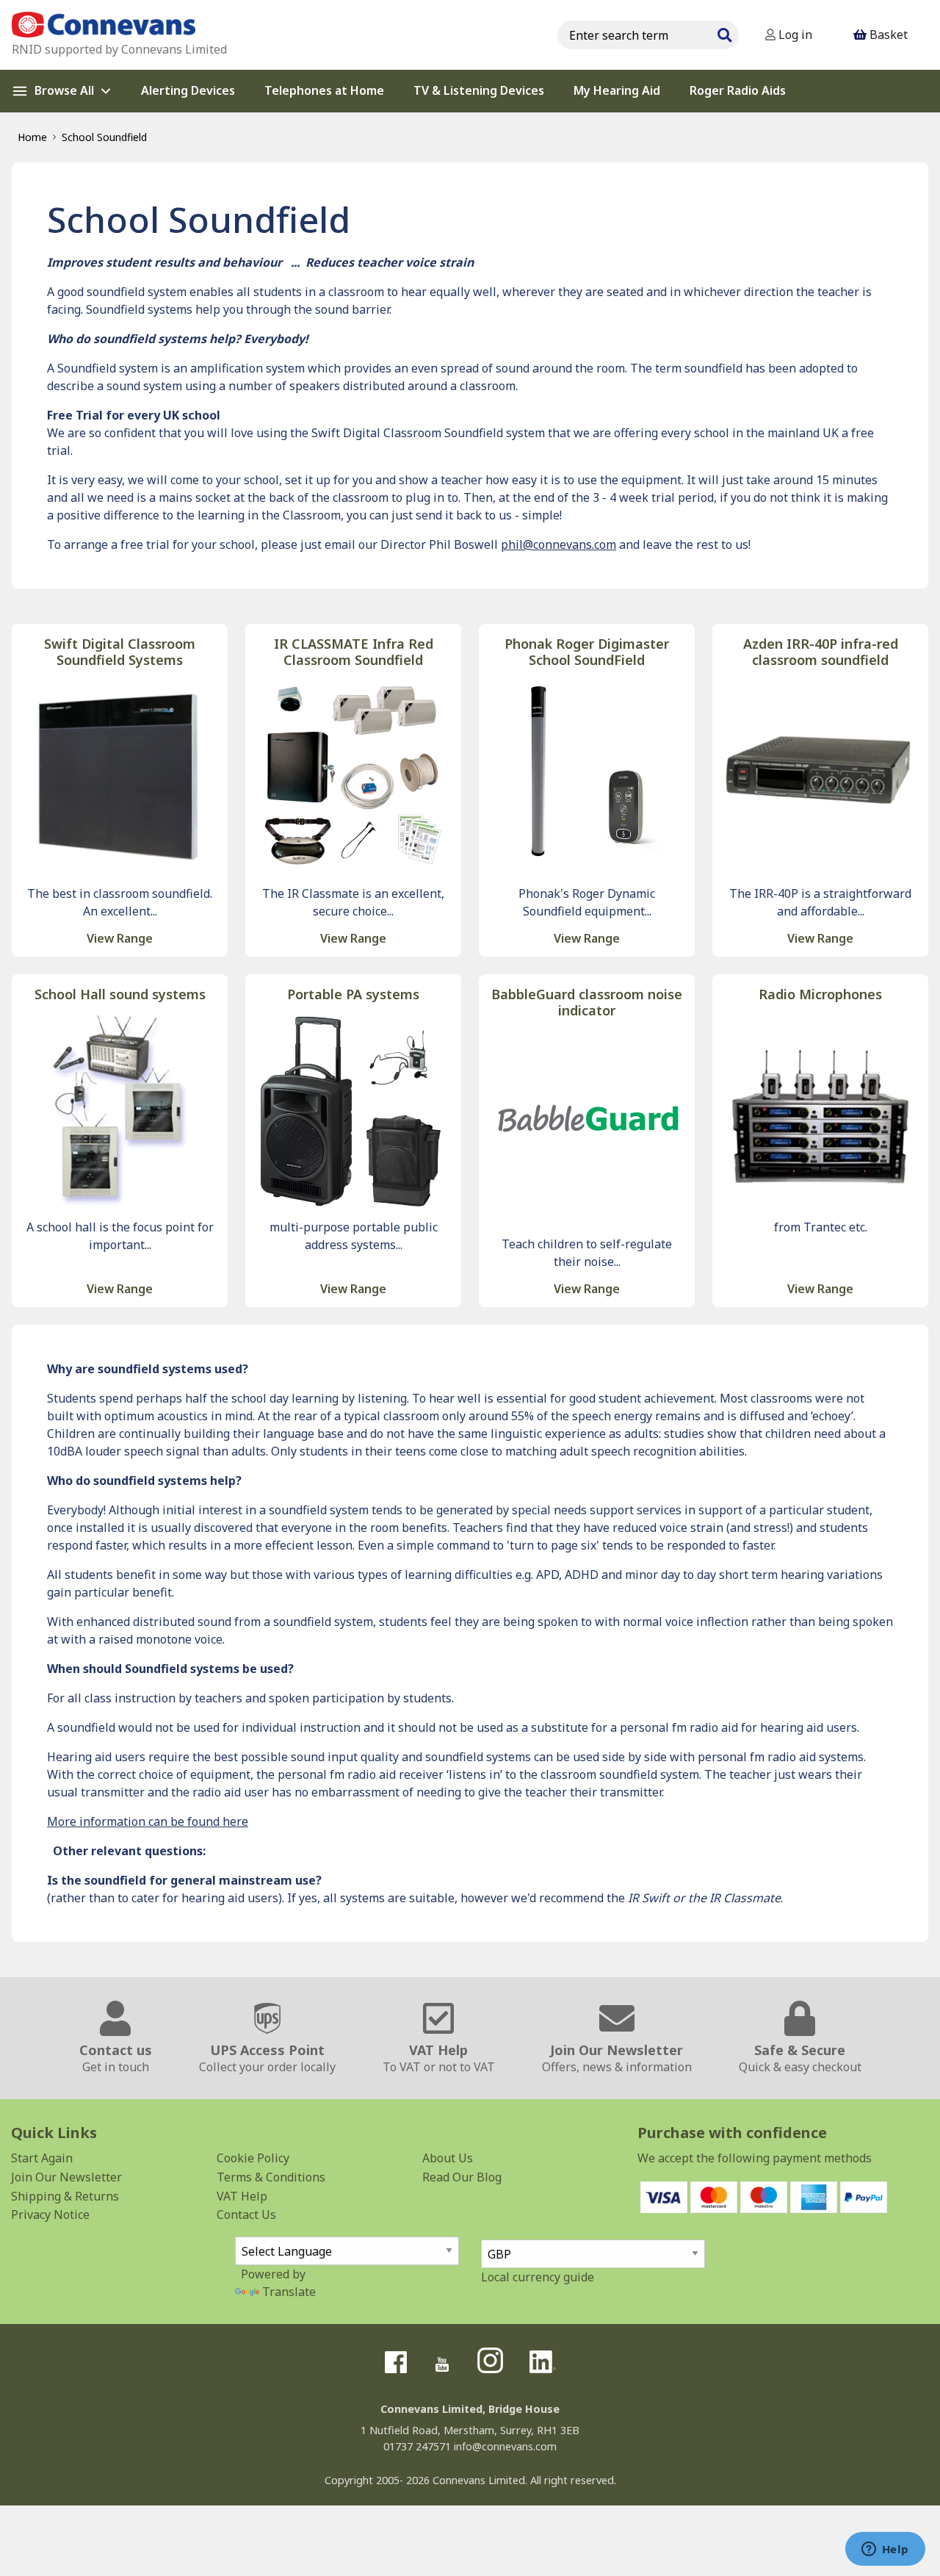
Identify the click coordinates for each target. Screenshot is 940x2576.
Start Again (42, 2158)
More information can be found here (148, 1821)
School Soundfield (104, 137)
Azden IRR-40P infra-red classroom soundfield (821, 652)
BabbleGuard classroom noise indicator (587, 1003)
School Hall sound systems (120, 994)
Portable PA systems (353, 994)
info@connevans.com (505, 2446)
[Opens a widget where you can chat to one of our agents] (885, 2550)
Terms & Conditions (271, 2177)
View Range (120, 938)
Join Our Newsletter (66, 2177)
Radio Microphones (820, 994)
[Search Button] (724, 33)
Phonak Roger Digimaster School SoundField (587, 652)
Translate (289, 2292)
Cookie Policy (253, 2158)
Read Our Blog (462, 2177)
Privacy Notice (50, 2215)
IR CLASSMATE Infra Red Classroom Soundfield (354, 652)
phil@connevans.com (558, 544)
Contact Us (246, 2215)
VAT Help (242, 2196)
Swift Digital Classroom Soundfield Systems (120, 652)
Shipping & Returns (65, 2196)
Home (32, 137)
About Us (448, 2158)
